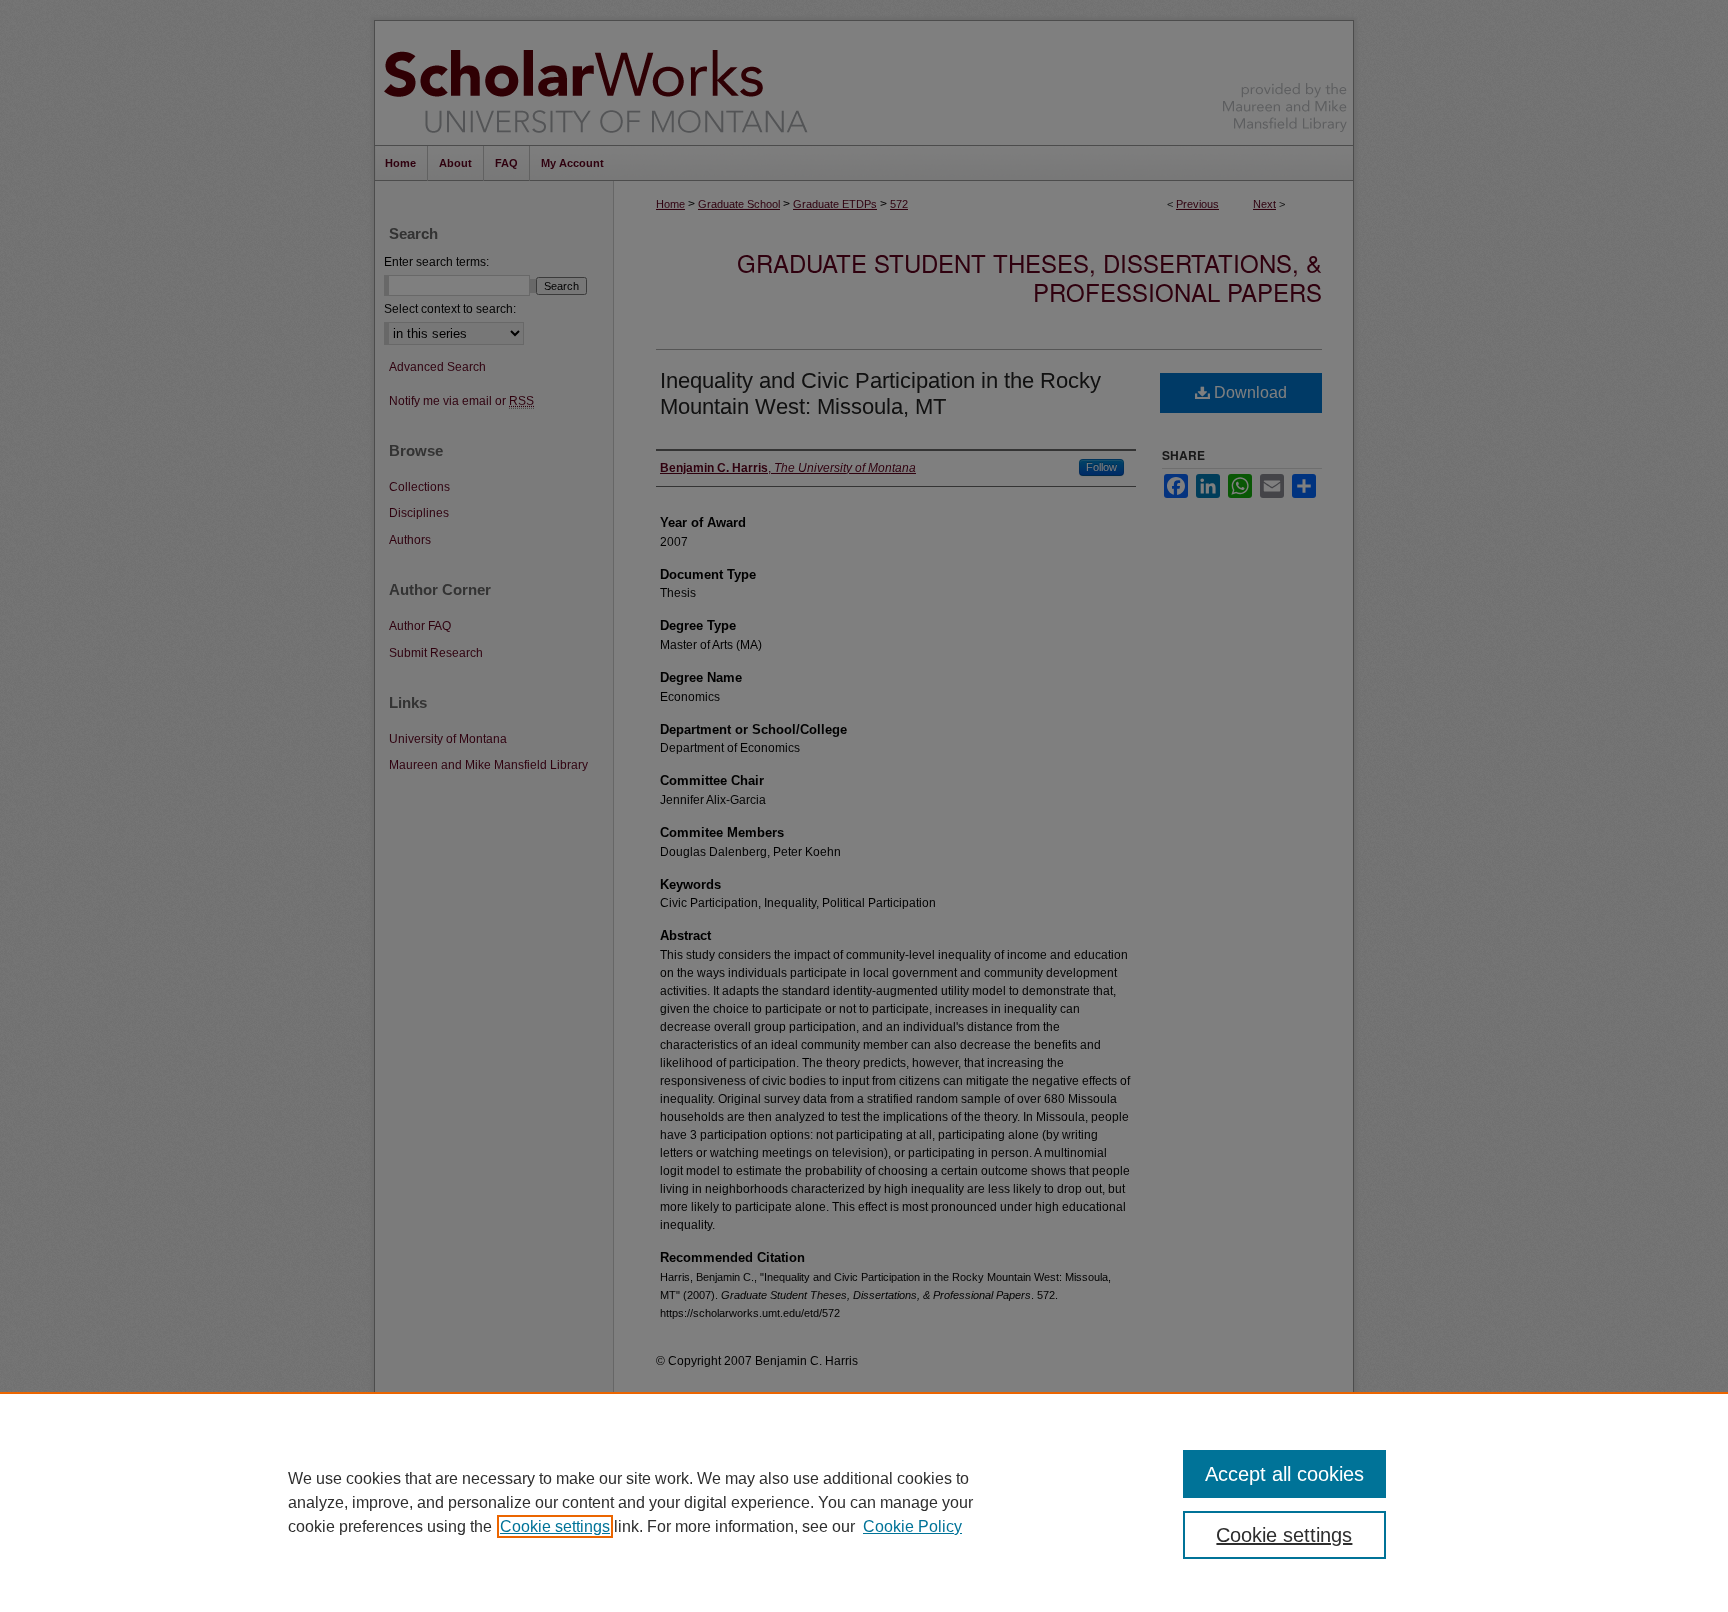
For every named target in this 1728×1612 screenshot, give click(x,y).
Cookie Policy (912, 1526)
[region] (864, 1502)
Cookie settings (555, 1526)
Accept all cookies (1284, 1474)
